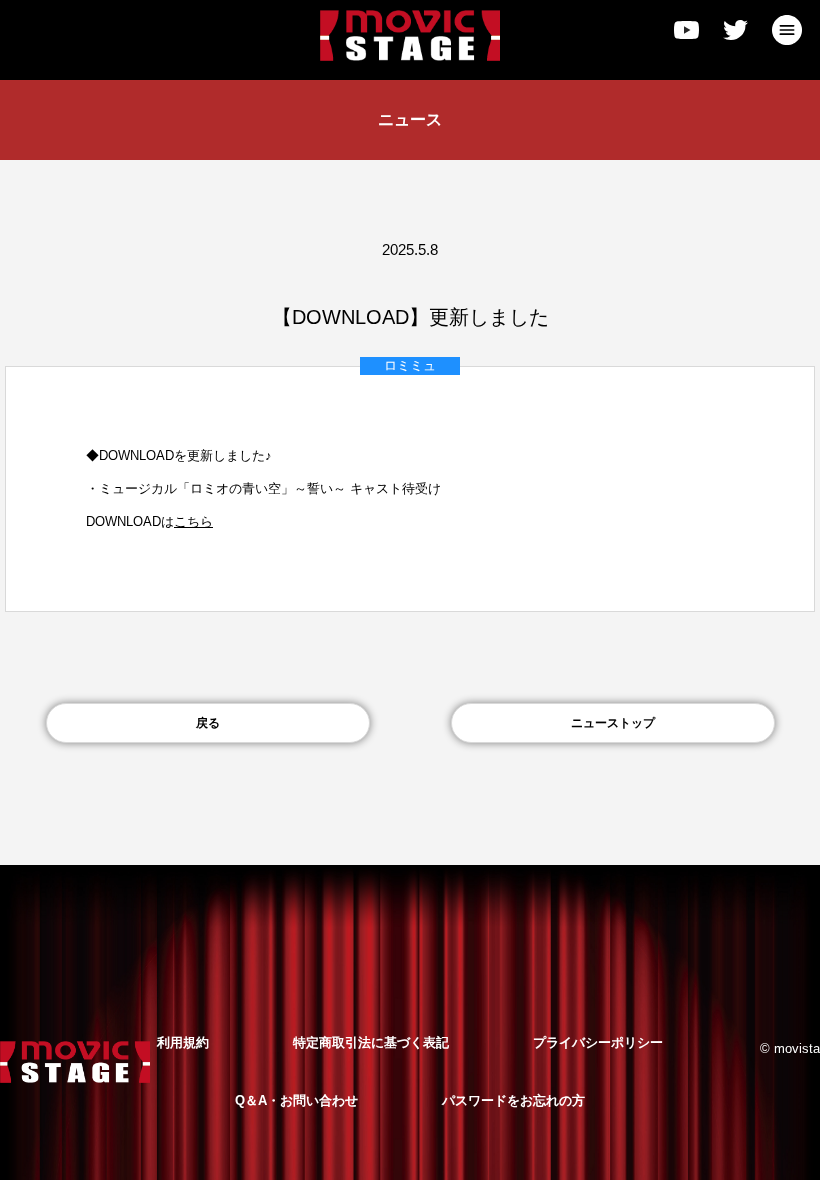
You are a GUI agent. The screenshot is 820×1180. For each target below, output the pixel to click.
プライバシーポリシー (598, 1042)
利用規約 (183, 1042)
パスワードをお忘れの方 (513, 1100)
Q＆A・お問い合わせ (296, 1100)
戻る (208, 723)
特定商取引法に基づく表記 (371, 1042)
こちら (193, 521)
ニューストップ (613, 723)
